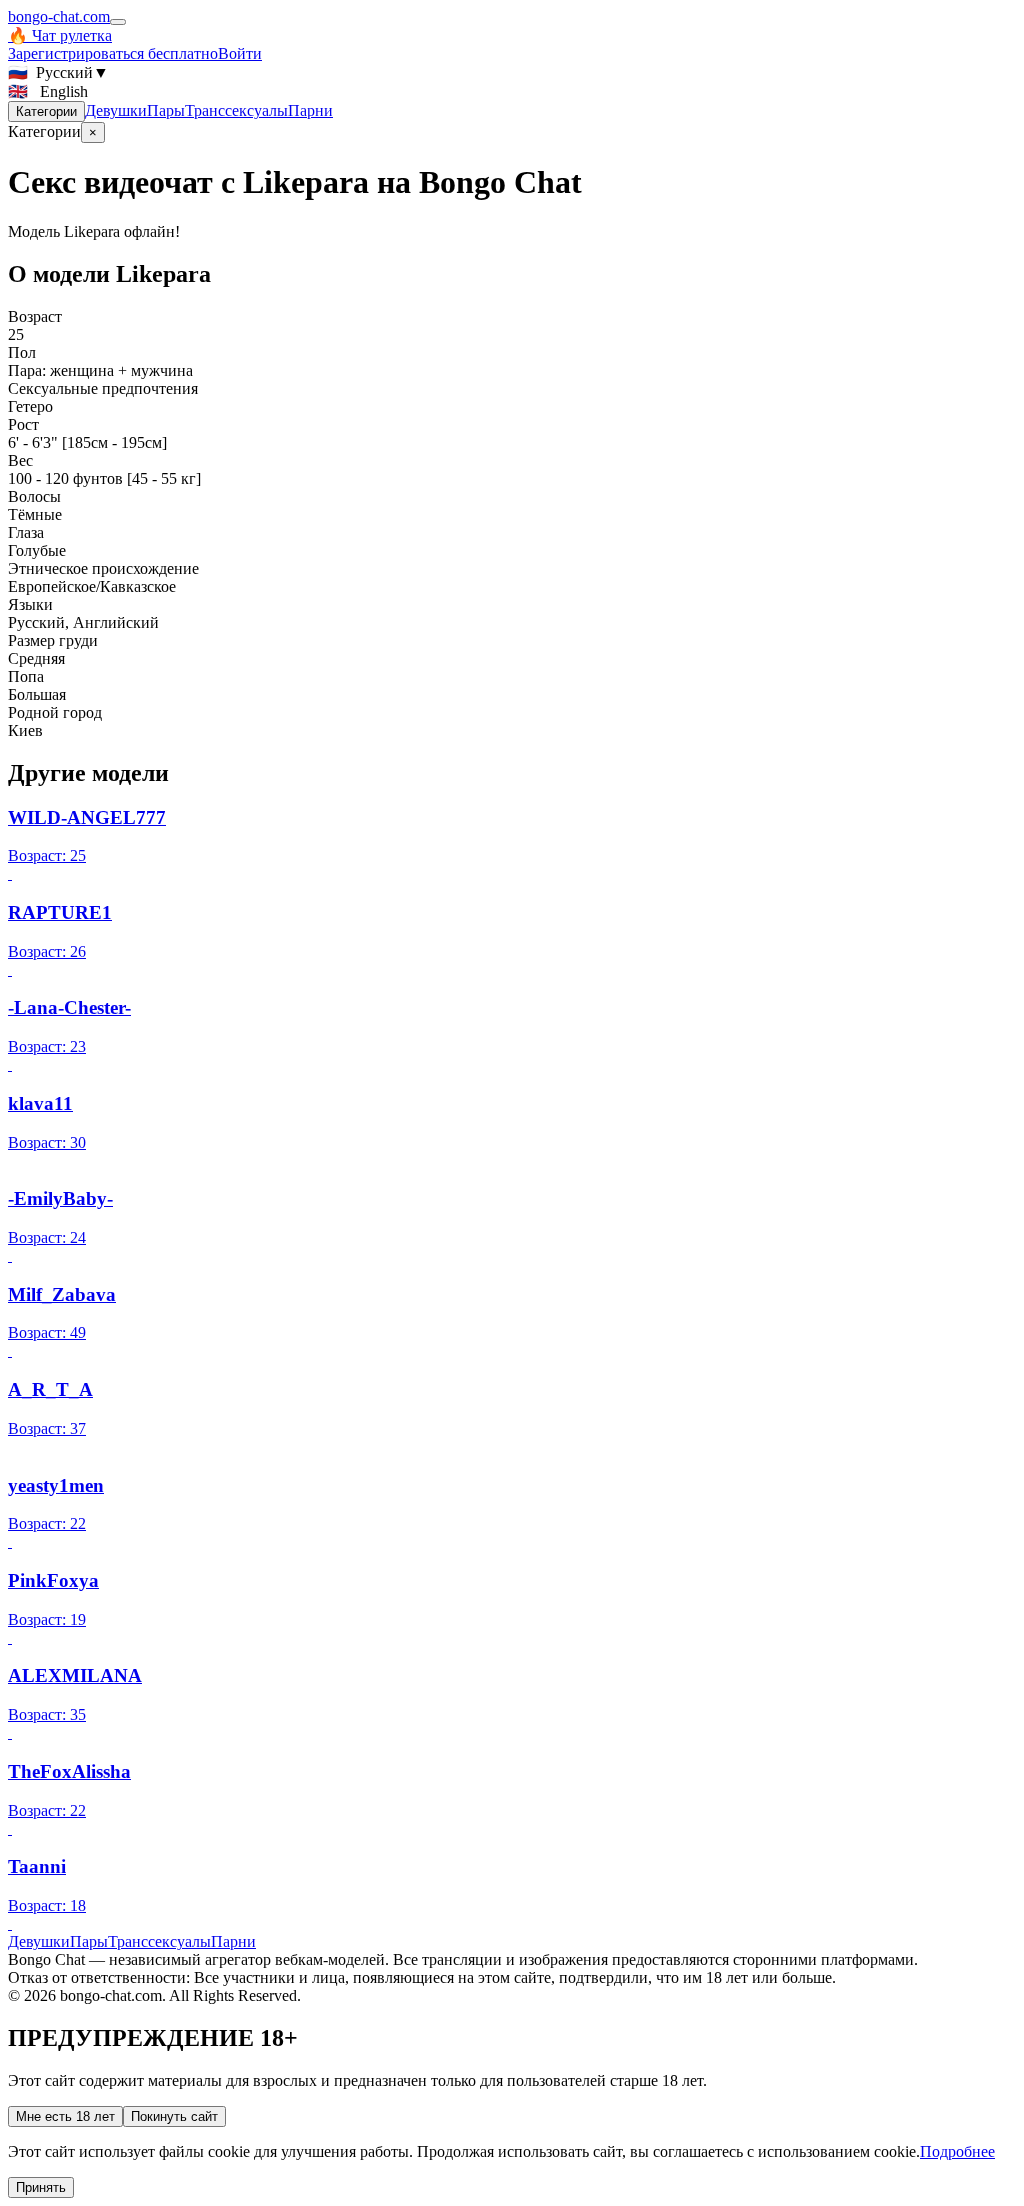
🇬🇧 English (48, 91)
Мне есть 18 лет (65, 2116)
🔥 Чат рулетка (60, 35)
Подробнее (957, 2151)
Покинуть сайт (174, 2116)
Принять (41, 2187)
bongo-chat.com (59, 16)
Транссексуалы (236, 110)
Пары (166, 110)
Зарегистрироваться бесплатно (113, 53)
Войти (240, 53)
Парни (310, 110)
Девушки (116, 110)
